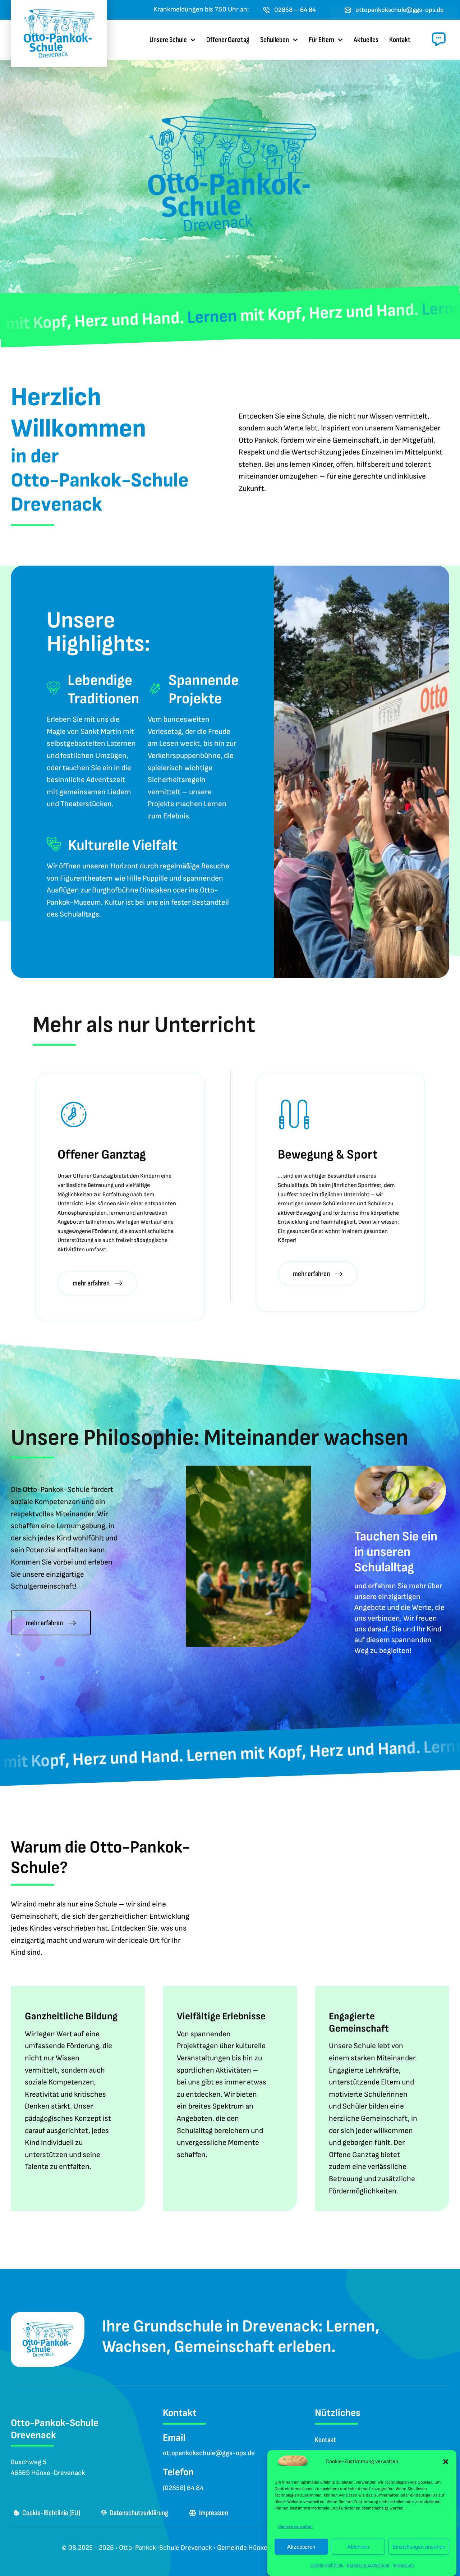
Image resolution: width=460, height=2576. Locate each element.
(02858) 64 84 (183, 2488)
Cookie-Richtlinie (327, 2565)
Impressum (403, 2565)
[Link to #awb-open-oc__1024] (439, 39)
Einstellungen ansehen (419, 2547)
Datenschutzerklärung (368, 2565)
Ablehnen (358, 2547)
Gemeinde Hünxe (242, 2548)
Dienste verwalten (295, 2527)
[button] (446, 2462)
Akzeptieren (301, 2547)
